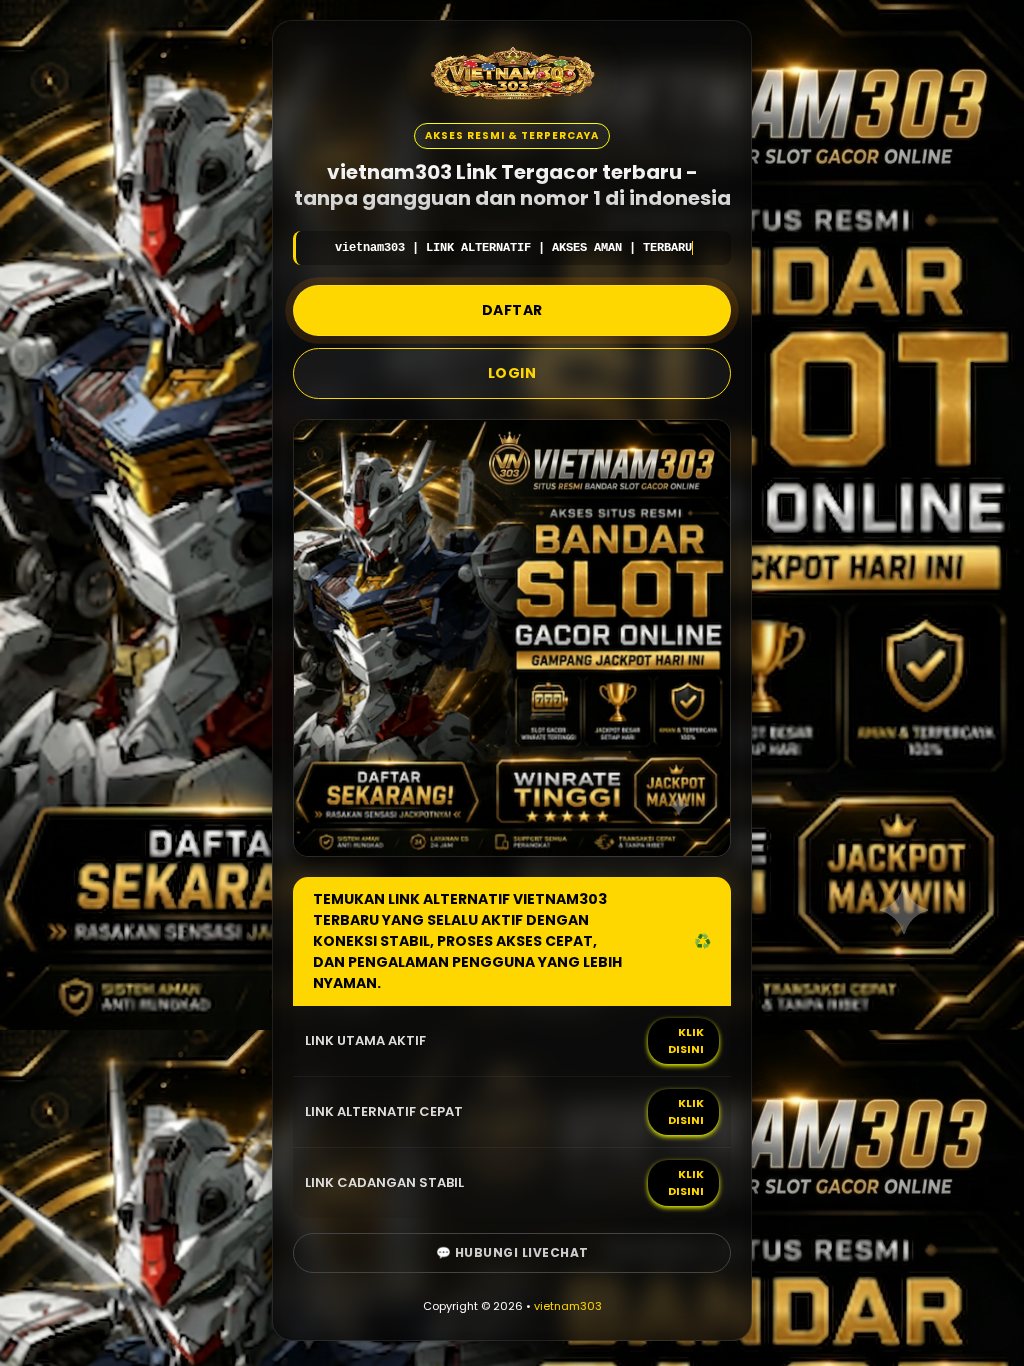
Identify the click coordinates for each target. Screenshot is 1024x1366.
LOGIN (512, 373)
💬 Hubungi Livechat (512, 1252)
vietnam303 (568, 1306)
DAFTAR (512, 310)
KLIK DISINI (686, 1040)
